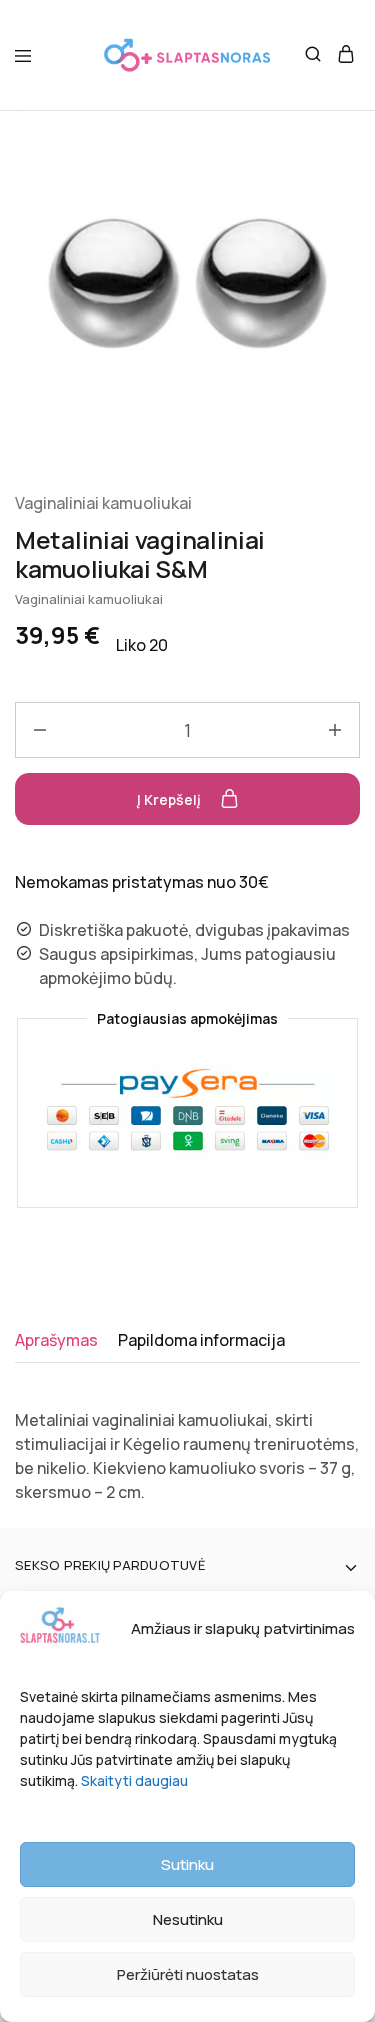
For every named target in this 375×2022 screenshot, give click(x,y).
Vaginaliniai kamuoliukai (103, 503)
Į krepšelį (170, 799)
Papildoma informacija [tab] (201, 1340)
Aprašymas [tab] (56, 1340)
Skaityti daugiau (134, 1780)
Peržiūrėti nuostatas (188, 1974)
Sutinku (187, 1864)
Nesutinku (188, 1919)
